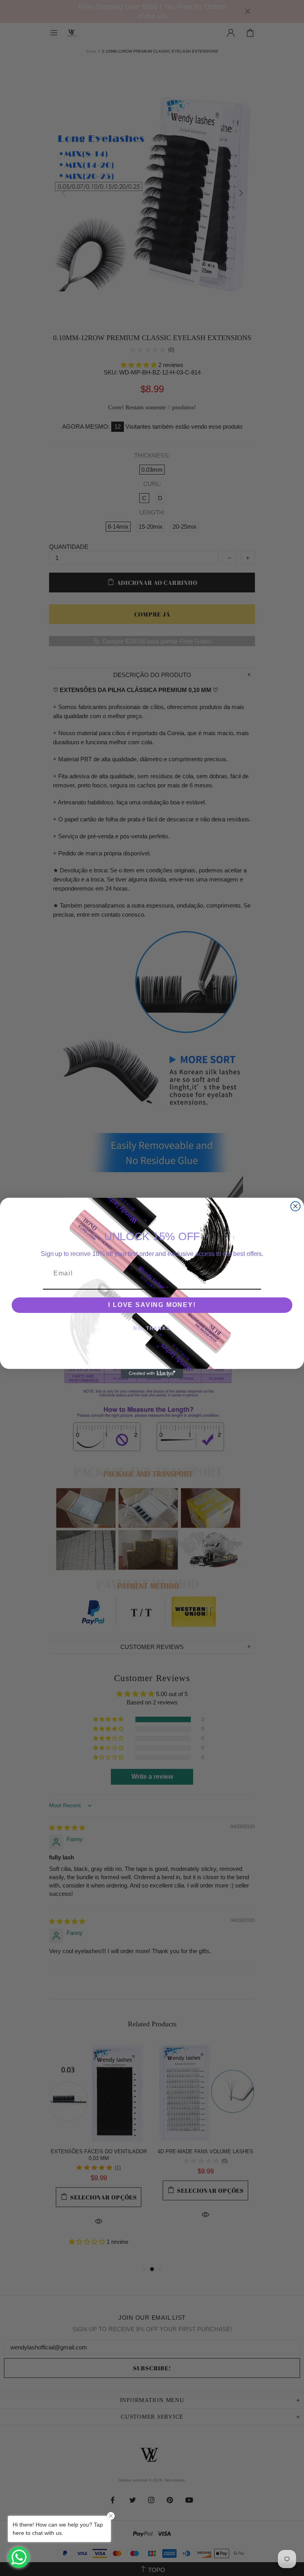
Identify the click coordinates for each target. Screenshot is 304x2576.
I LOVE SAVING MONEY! (152, 1305)
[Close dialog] (296, 1206)
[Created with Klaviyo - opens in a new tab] (152, 1374)
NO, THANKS (152, 1328)
